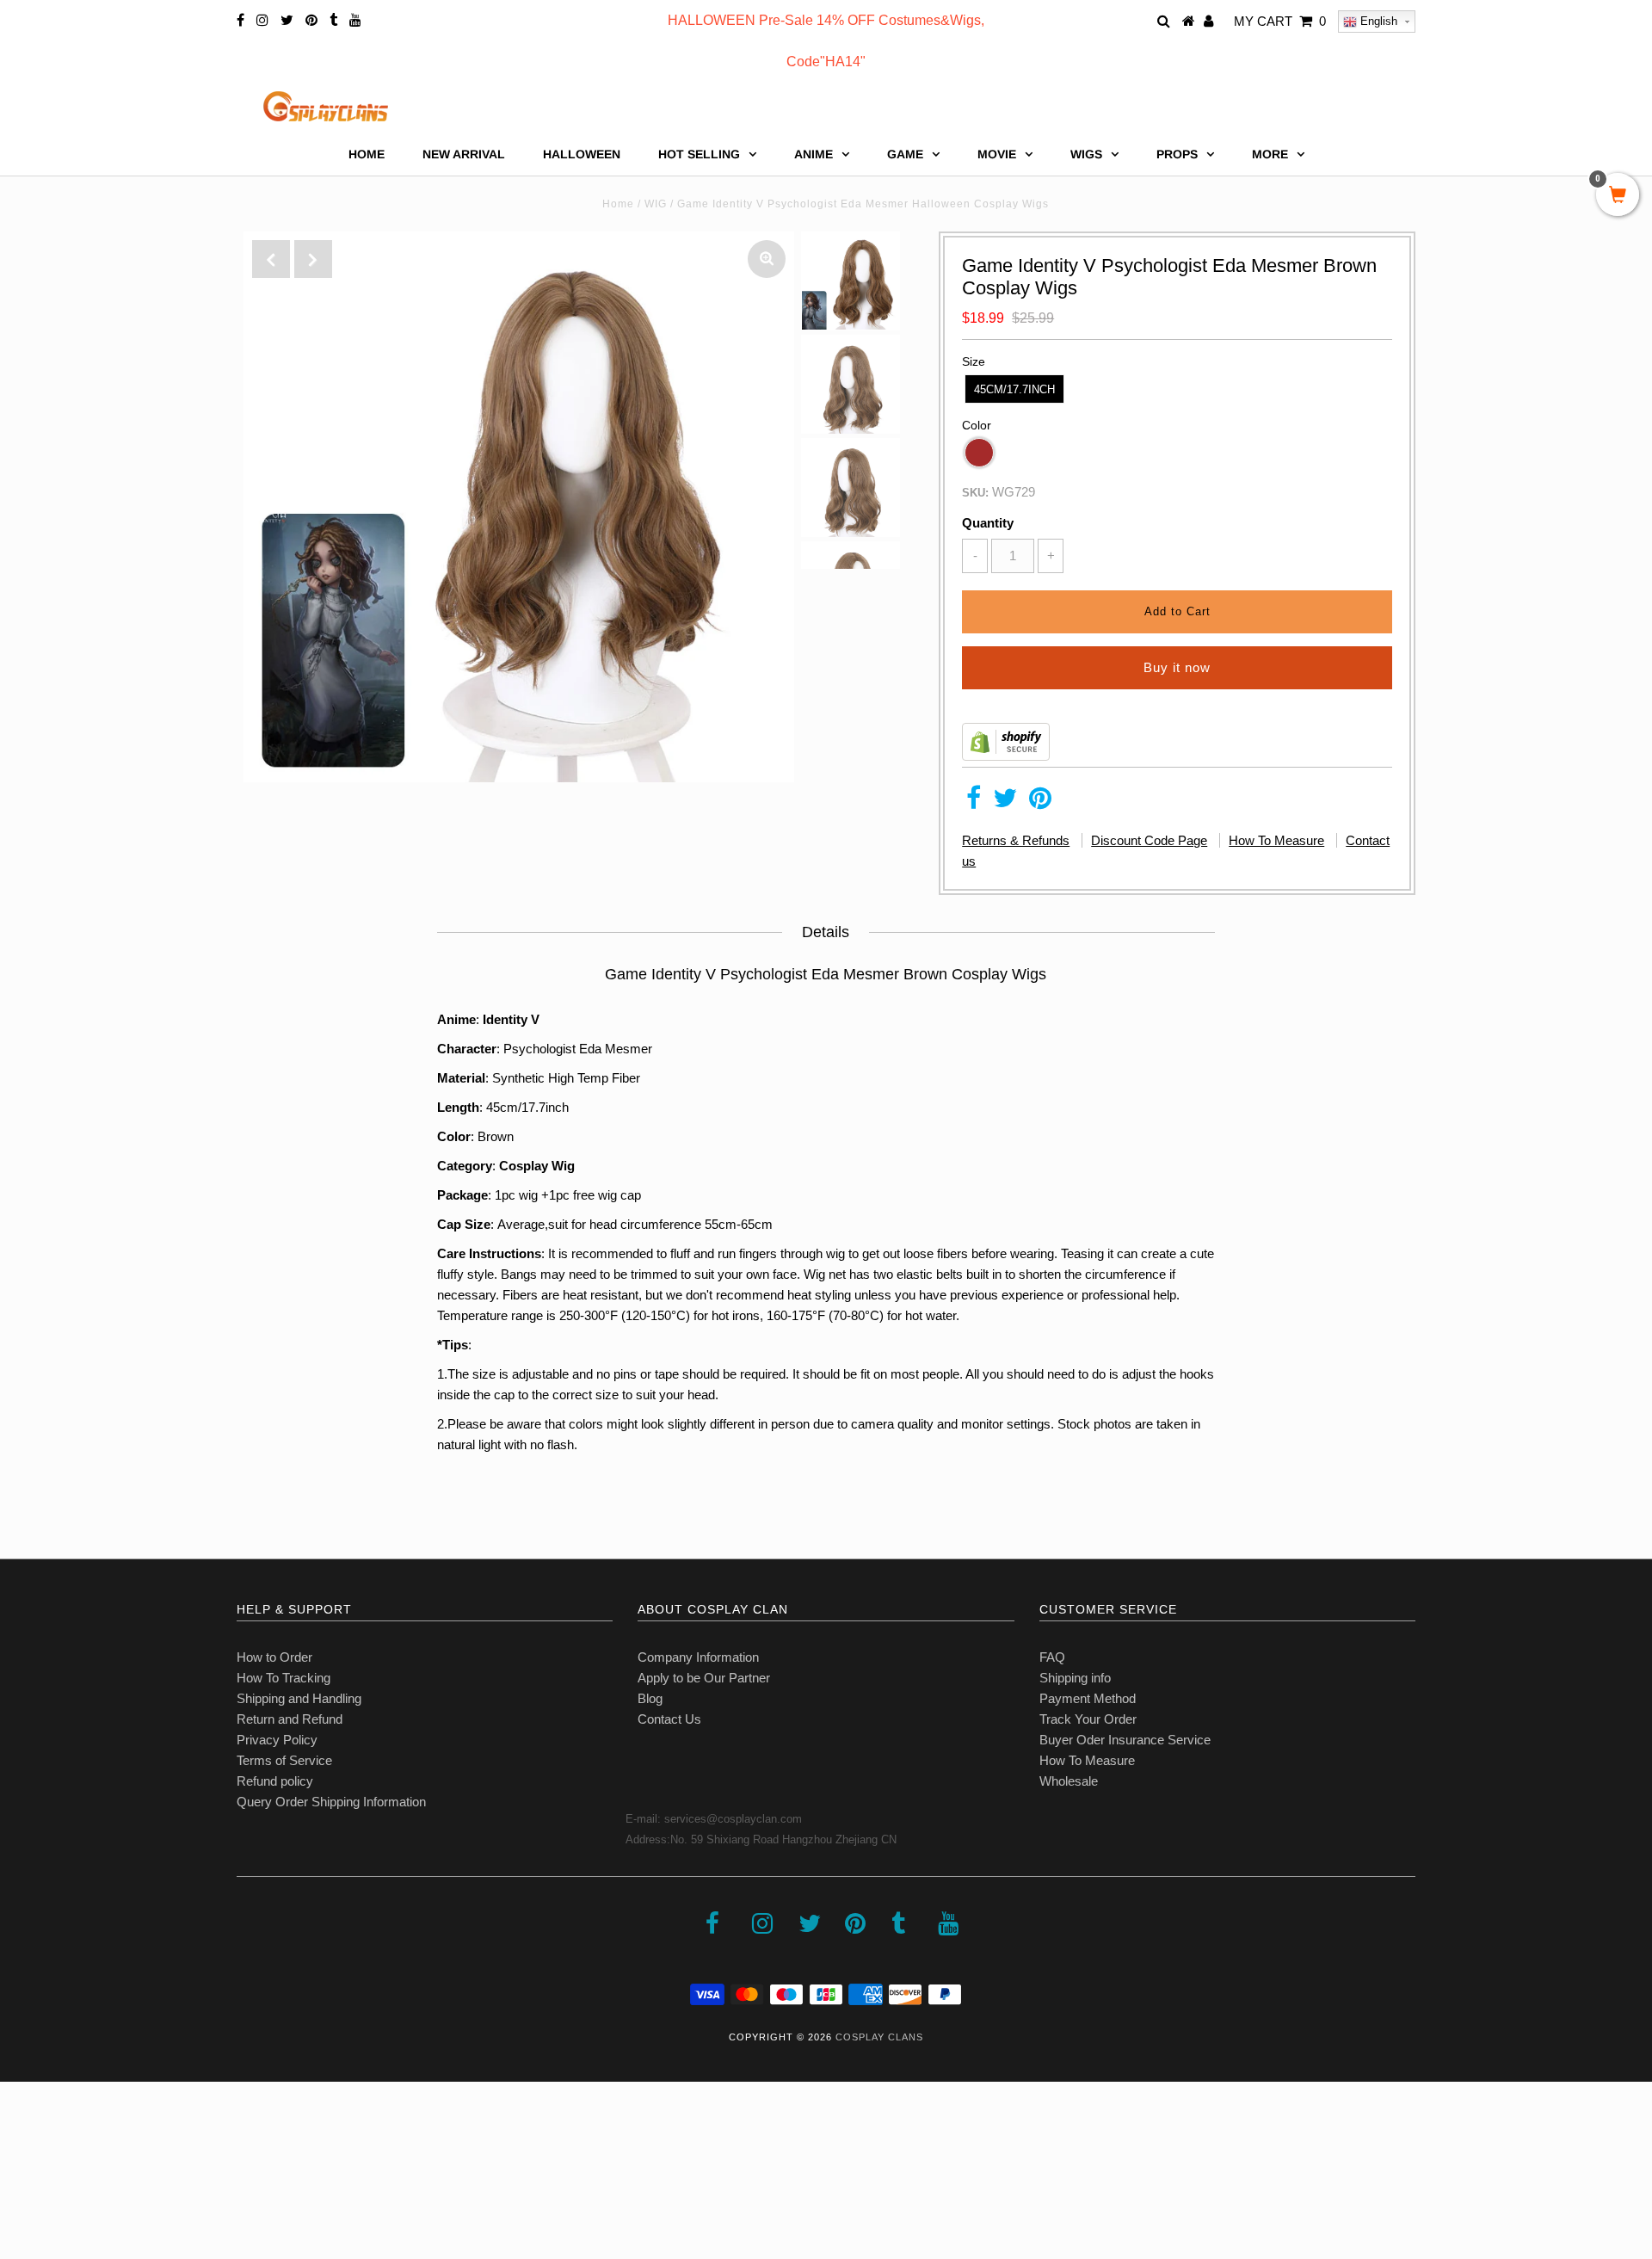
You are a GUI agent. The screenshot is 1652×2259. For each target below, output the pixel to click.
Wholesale (1069, 1781)
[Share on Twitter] (1005, 802)
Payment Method (1088, 1698)
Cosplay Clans (879, 2037)
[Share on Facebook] (974, 802)
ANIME (814, 154)
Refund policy (275, 1781)
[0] (1618, 196)
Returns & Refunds (1016, 840)
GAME (905, 154)
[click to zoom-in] (767, 259)
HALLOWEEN (582, 154)
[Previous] (271, 259)
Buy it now (1177, 667)
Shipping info (1075, 1678)
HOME (367, 154)
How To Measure (1276, 840)
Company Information (698, 1657)
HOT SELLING (699, 154)
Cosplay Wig (537, 1166)
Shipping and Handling (299, 1698)
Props (1177, 154)
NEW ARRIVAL (464, 154)
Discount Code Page (1149, 840)
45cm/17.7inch (1014, 389)
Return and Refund (290, 1719)
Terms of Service (284, 1760)
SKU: (975, 493)
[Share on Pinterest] (1040, 802)
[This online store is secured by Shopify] (1006, 756)
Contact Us (669, 1719)
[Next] (313, 259)
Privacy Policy (277, 1740)
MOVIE (997, 154)
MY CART (1280, 21)
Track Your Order (1088, 1719)
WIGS (1086, 154)
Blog (650, 1698)
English (1377, 21)
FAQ (1052, 1657)
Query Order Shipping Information (331, 1802)
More (1270, 154)
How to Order (274, 1657)
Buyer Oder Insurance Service (1125, 1740)
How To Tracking (284, 1678)
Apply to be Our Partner (704, 1678)
